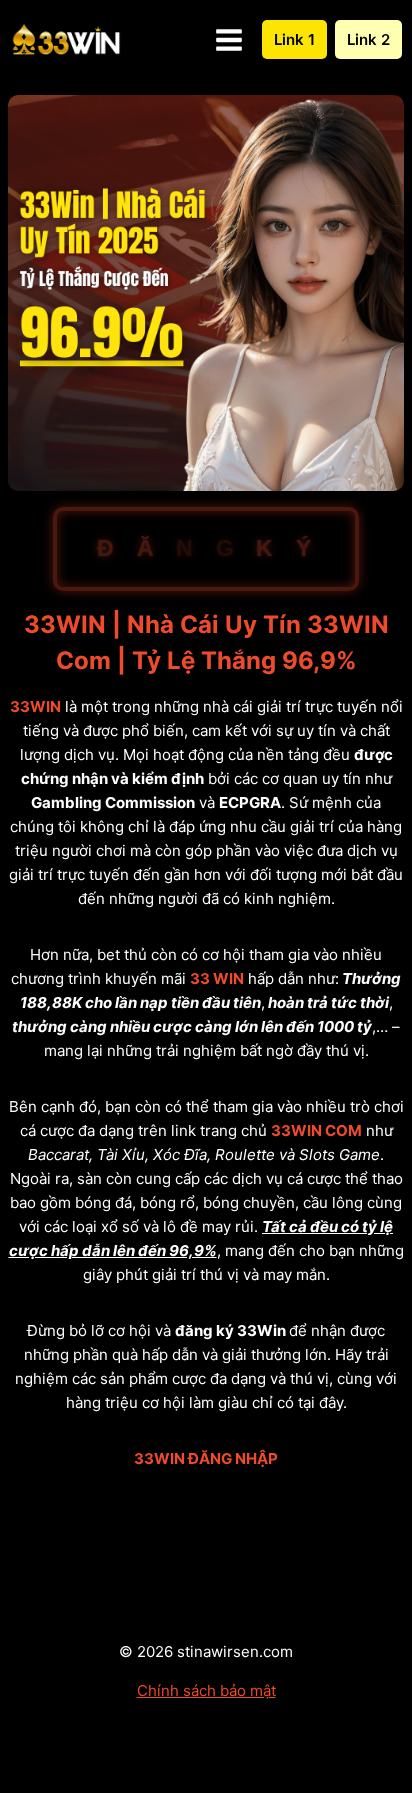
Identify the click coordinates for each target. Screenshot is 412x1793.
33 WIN (217, 978)
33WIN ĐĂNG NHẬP (206, 1458)
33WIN (35, 706)
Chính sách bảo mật (206, 1690)
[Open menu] (228, 39)
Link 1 (294, 39)
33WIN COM (316, 1130)
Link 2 (368, 39)
